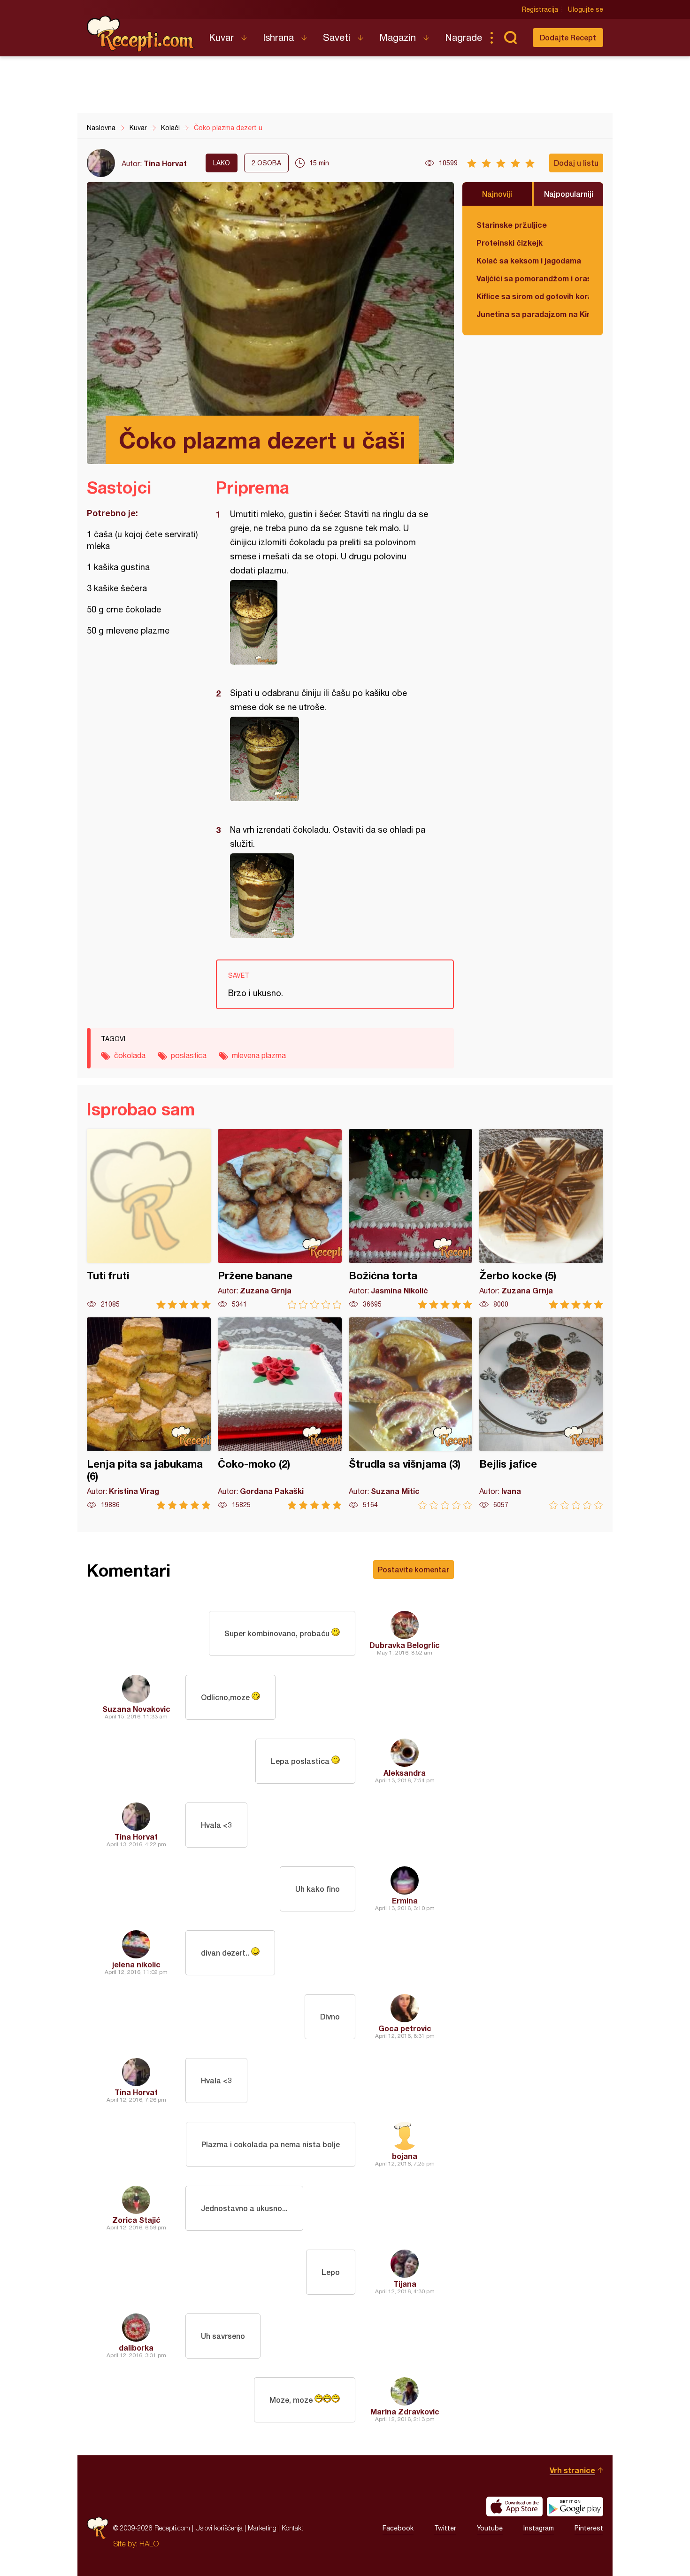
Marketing (262, 2528)
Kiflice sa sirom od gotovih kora (533, 296)
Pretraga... (510, 38)
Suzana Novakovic (136, 1709)
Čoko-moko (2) (280, 1413)
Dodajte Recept (568, 37)
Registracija (540, 9)
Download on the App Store (514, 2506)
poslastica (189, 1055)
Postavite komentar (414, 1569)
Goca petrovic (405, 2028)
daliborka (136, 2348)
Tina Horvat (165, 163)
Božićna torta (411, 1219)
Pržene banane (280, 1219)
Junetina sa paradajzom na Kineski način (533, 314)
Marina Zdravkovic (405, 2411)
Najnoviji (497, 194)
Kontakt (292, 2528)
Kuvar (221, 37)
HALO (149, 2544)
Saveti (337, 37)
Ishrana (278, 37)
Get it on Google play (575, 2506)
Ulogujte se (586, 9)
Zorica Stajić (136, 2220)
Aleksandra (405, 1773)
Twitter (445, 2528)
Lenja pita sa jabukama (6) (149, 1413)
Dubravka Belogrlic (405, 1645)
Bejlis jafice (541, 1413)
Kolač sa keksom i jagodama (529, 260)
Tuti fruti (149, 1219)
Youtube (490, 2528)
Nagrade (464, 37)
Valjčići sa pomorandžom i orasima (533, 278)
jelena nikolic (136, 1964)
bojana (405, 2156)
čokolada (130, 1055)
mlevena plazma (259, 1055)
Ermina (405, 1900)
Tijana (405, 2284)
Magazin (398, 37)
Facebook (398, 2528)
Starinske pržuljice (512, 225)
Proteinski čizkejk (510, 243)
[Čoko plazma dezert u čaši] (330, 622)
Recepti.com (141, 34)
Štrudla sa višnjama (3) (411, 1413)
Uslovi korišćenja (219, 2528)
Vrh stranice (572, 2470)
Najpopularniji (569, 194)
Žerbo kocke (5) (541, 1219)
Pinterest (589, 2528)
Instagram (539, 2528)
